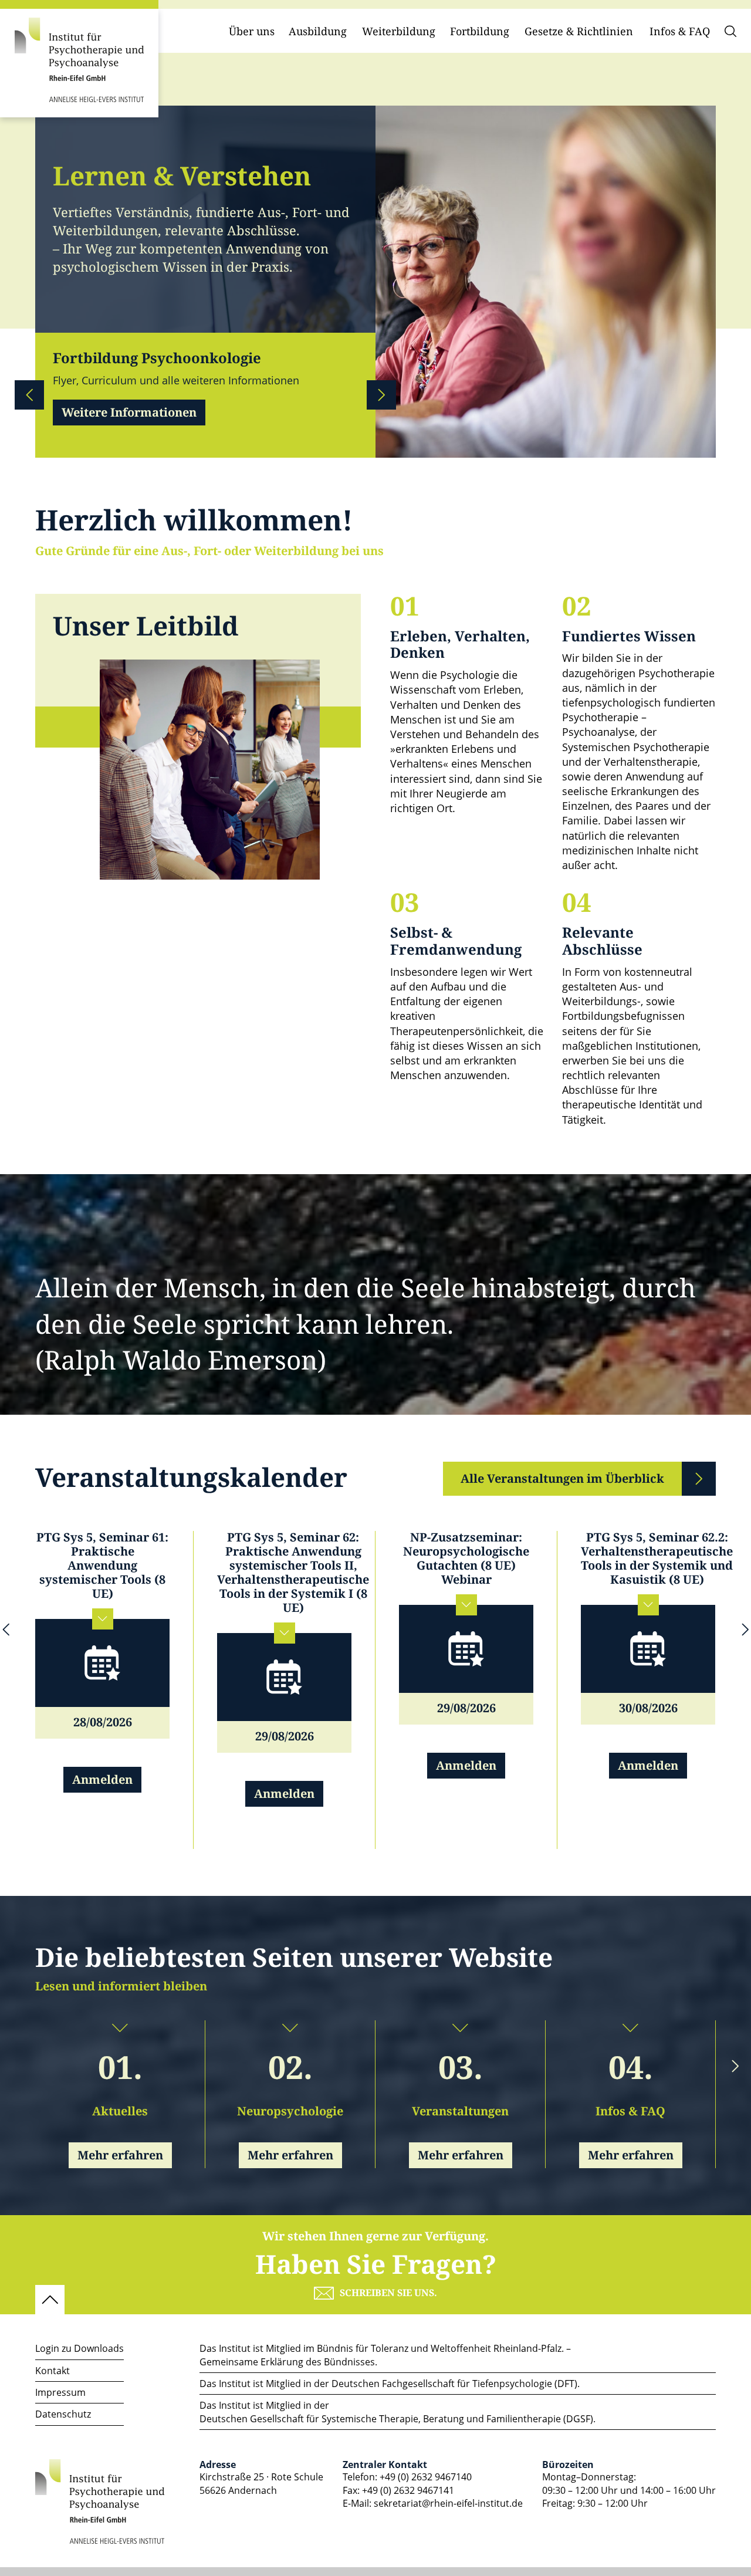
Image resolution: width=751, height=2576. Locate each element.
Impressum (60, 2392)
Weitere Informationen (129, 413)
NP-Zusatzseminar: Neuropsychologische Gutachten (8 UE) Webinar (466, 1559)
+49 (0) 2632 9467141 (408, 2490)
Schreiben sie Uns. (388, 2293)
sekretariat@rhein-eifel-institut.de (448, 2503)
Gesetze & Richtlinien (579, 32)
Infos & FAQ (680, 32)
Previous (29, 395)
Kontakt (53, 2371)
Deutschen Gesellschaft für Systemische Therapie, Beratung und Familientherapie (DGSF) (396, 2419)
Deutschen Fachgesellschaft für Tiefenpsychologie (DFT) (454, 2384)
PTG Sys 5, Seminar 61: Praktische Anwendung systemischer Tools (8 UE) (102, 1566)
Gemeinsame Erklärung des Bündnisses (287, 2362)
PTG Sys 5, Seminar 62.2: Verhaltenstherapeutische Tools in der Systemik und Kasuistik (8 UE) (657, 1559)
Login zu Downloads (80, 2348)
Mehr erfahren (120, 2156)
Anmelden (102, 1780)
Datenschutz (63, 2414)
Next (381, 395)
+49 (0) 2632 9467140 (426, 2477)
